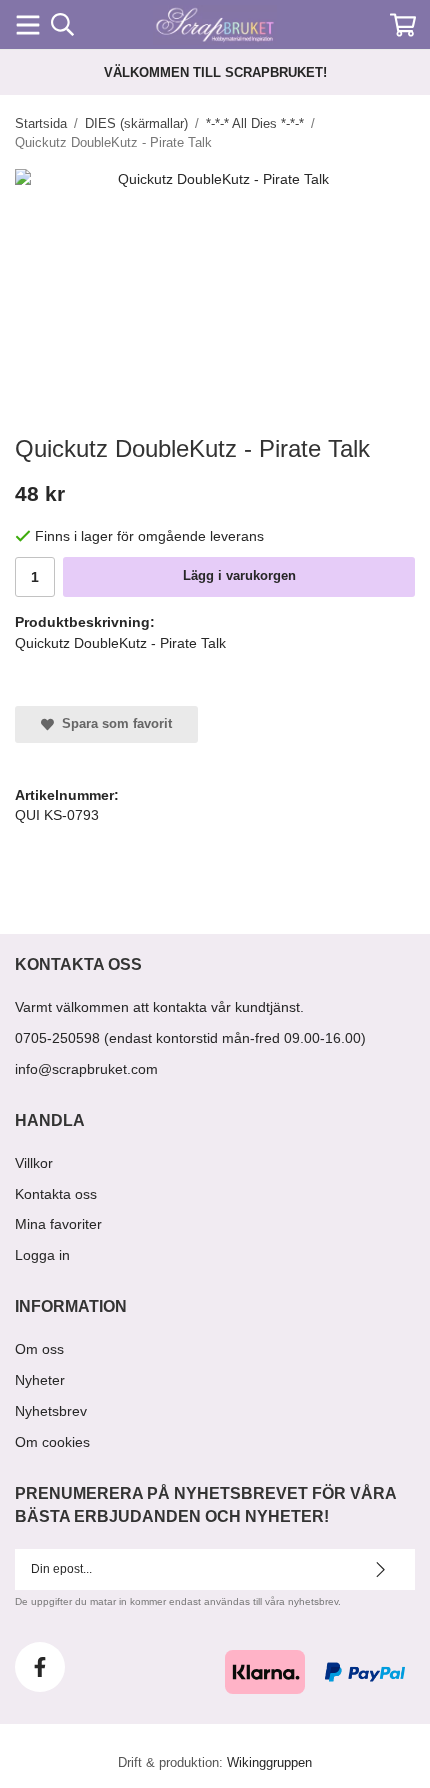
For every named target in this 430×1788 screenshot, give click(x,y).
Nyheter (40, 1380)
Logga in (42, 1255)
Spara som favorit (113, 723)
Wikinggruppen (269, 1762)
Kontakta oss (56, 1194)
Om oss (39, 1349)
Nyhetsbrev (51, 1411)
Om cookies (52, 1442)
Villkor (34, 1163)
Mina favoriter (58, 1224)
